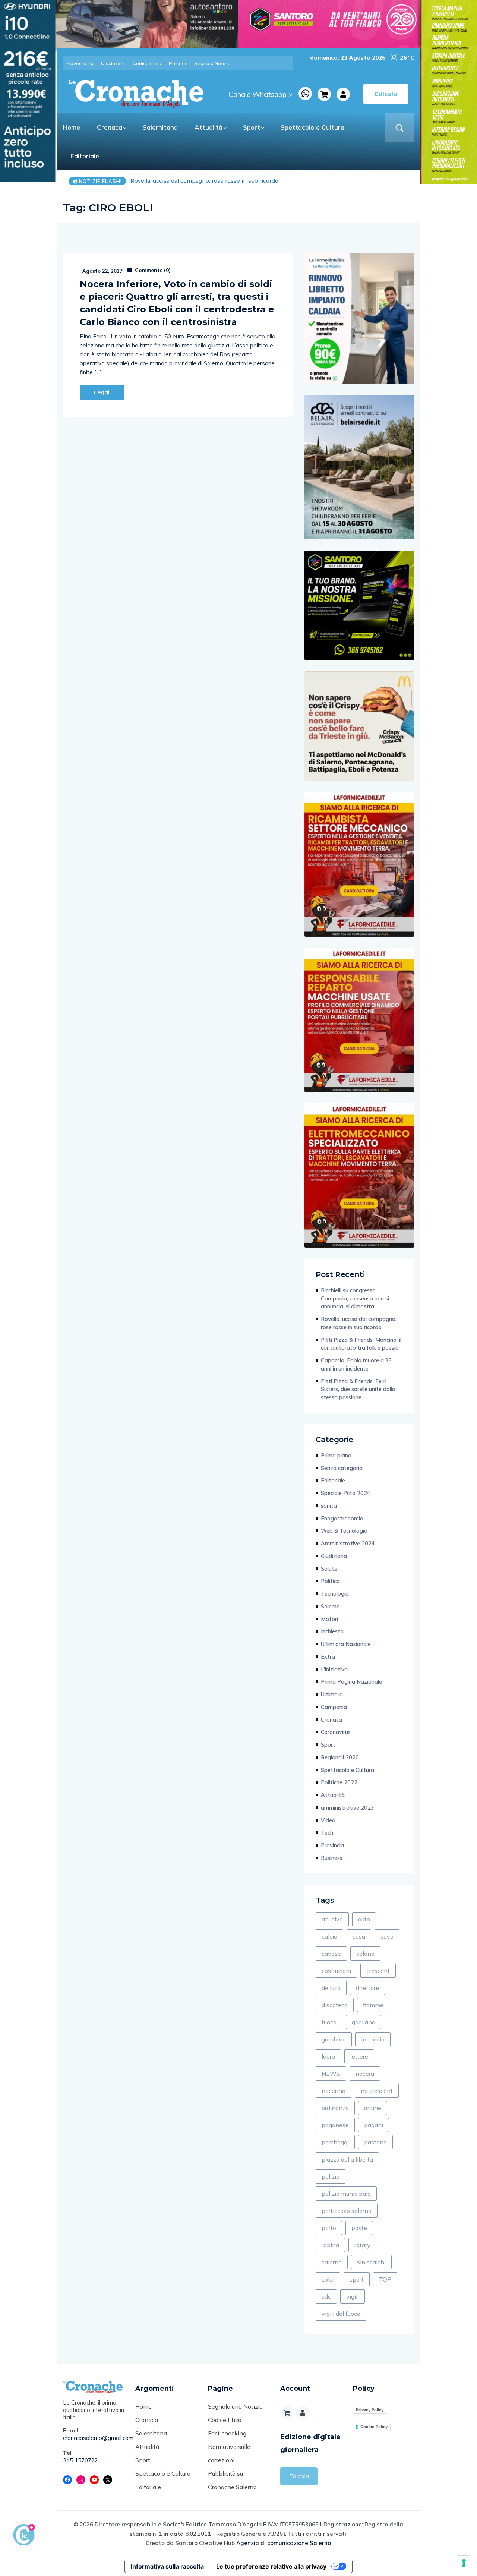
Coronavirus (336, 1732)
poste (359, 2228)
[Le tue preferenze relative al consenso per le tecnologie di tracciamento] (464, 2563)
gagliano (364, 2022)
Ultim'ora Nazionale (346, 1644)
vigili (353, 2296)
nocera (365, 2074)
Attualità (209, 127)
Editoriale (85, 156)
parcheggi (335, 2142)
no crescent (377, 2091)
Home (72, 127)
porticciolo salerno (347, 2211)
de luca (331, 1988)
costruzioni (336, 1971)
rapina (330, 2245)
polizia (331, 2176)
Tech (327, 1833)
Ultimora (332, 1694)
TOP (385, 2279)
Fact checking (227, 2433)
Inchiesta (332, 1631)
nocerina (334, 2091)
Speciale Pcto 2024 (346, 1493)
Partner (178, 63)
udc (326, 2296)
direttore (367, 1988)
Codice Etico (225, 2420)
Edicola (299, 2476)
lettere (359, 2056)
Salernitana (160, 127)
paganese (335, 2125)
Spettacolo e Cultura (312, 127)
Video (328, 1820)
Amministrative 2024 (348, 1543)
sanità (329, 1506)
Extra (328, 1657)
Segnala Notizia (212, 63)
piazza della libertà (347, 2159)
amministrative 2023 (348, 1808)
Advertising (80, 63)
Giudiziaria (334, 1556)
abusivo (332, 1919)
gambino (334, 2039)
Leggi (102, 392)
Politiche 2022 (339, 1782)
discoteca (335, 2005)
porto (329, 2228)
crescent (378, 1971)
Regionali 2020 (340, 1757)
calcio (329, 1936)
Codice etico (147, 63)
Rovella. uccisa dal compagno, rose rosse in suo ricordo (359, 1323)
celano (365, 1954)
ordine (373, 2108)
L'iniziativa (334, 1669)
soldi (328, 2279)
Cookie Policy (374, 2427)
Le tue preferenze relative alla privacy (271, 2566)
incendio (373, 2039)
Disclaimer (113, 63)
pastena (375, 2142)
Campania (334, 1707)
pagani (374, 2125)
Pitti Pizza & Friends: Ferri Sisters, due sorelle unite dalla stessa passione (358, 1389)
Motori (329, 1619)
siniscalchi (371, 2262)
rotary (362, 2245)
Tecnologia (335, 1594)
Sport (252, 127)
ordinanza (335, 2108)
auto (364, 1919)
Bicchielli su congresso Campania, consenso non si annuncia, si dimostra (355, 1298)
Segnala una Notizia (235, 2406)
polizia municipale (346, 2194)
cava (387, 1936)
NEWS (331, 2074)
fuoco (329, 2022)
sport (357, 2279)
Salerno (330, 1606)
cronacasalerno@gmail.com (94, 2438)
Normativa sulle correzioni (229, 2453)
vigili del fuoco (341, 2314)
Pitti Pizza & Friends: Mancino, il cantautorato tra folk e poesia (214, 181)
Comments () (152, 270)
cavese (331, 1954)
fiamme (373, 2005)
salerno (332, 2262)
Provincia (332, 1845)
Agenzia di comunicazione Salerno (284, 2543)
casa (359, 1936)
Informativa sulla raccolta (167, 2566)
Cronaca (110, 127)
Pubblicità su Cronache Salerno (232, 2480)
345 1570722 (80, 2460)
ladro (328, 2056)
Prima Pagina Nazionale (351, 1682)
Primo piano (336, 1455)
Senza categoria (342, 1468)
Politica (330, 1581)
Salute (329, 1569)
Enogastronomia (342, 1518)
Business (332, 1858)
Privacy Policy (370, 2410)
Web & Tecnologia (344, 1531)
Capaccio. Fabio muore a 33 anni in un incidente (356, 1364)
